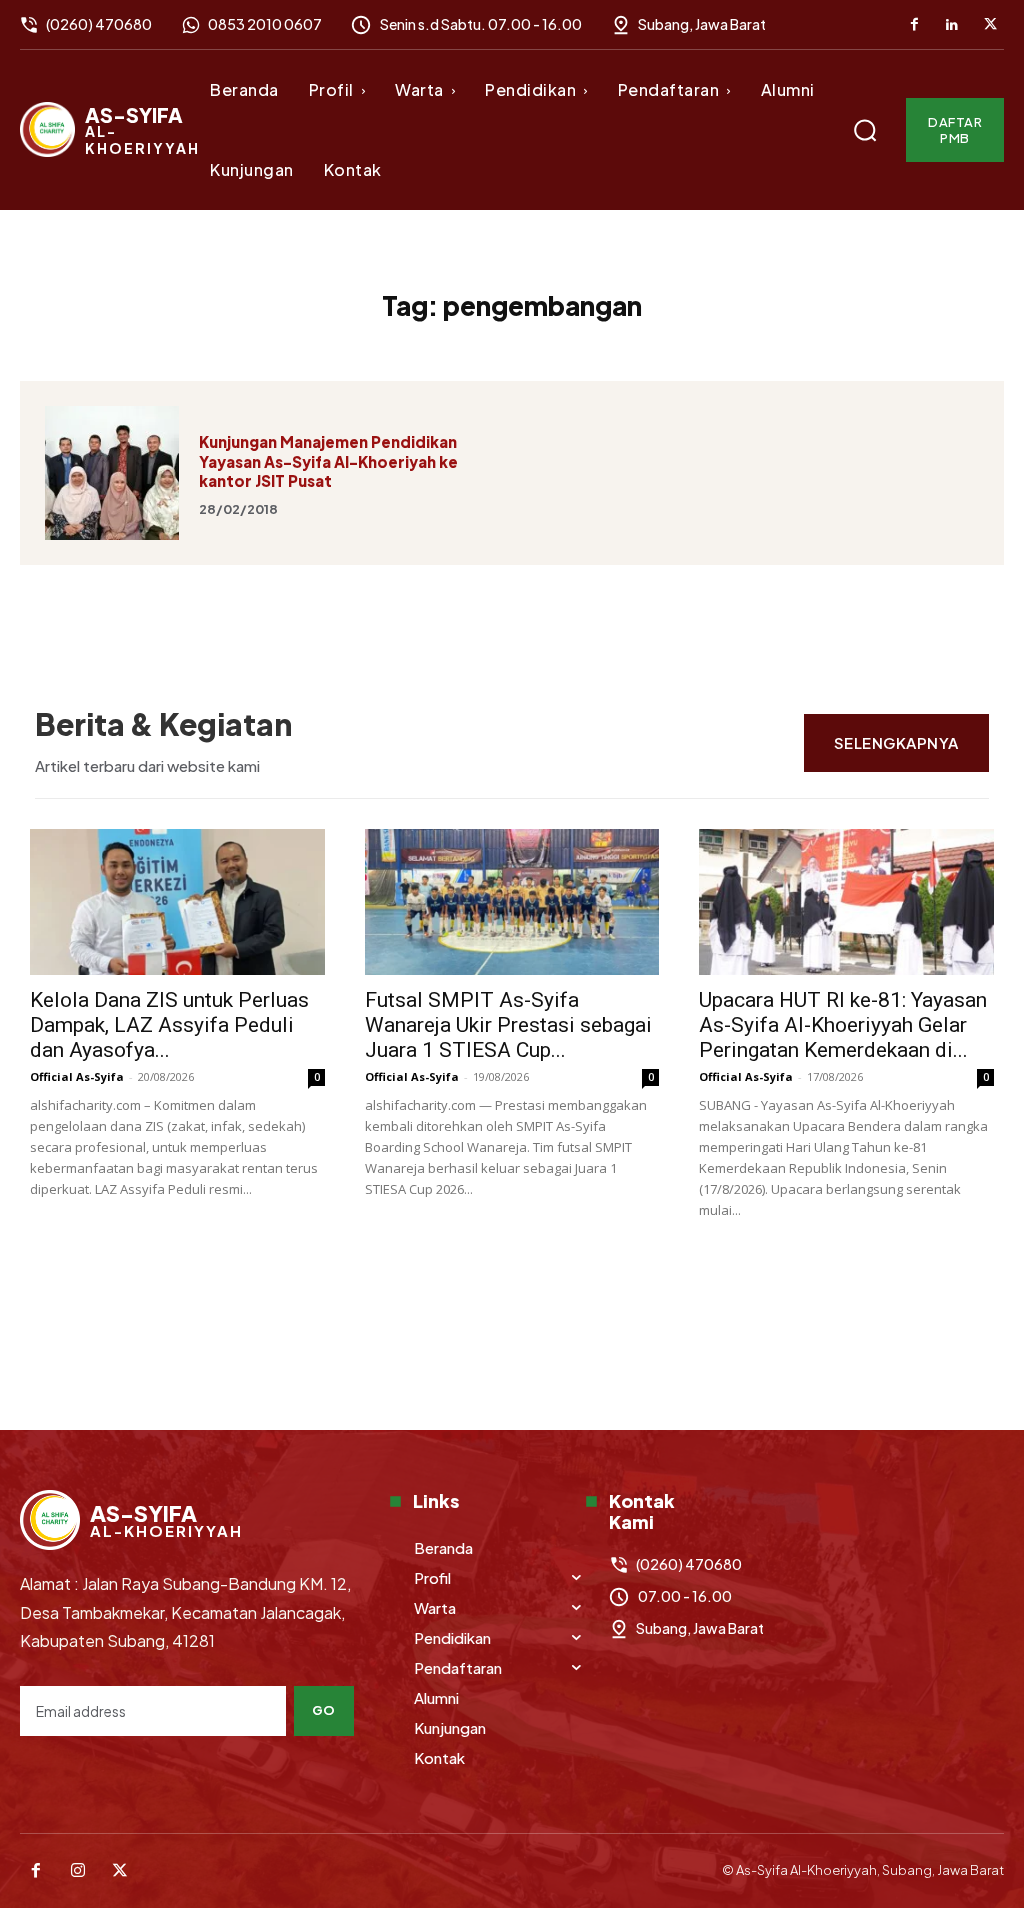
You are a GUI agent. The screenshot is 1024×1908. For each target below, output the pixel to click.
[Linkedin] (952, 25)
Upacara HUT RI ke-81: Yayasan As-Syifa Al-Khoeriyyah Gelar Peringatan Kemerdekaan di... (843, 1025)
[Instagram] (78, 1871)
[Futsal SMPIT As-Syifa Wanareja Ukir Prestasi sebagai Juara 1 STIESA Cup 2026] (512, 902)
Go (324, 1710)
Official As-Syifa (77, 1076)
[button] (865, 130)
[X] (990, 25)
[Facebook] (914, 25)
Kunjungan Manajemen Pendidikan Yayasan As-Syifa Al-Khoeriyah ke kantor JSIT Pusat (328, 461)
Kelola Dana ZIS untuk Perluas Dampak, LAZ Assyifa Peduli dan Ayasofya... (169, 1025)
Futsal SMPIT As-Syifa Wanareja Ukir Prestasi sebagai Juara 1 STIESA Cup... (508, 1025)
